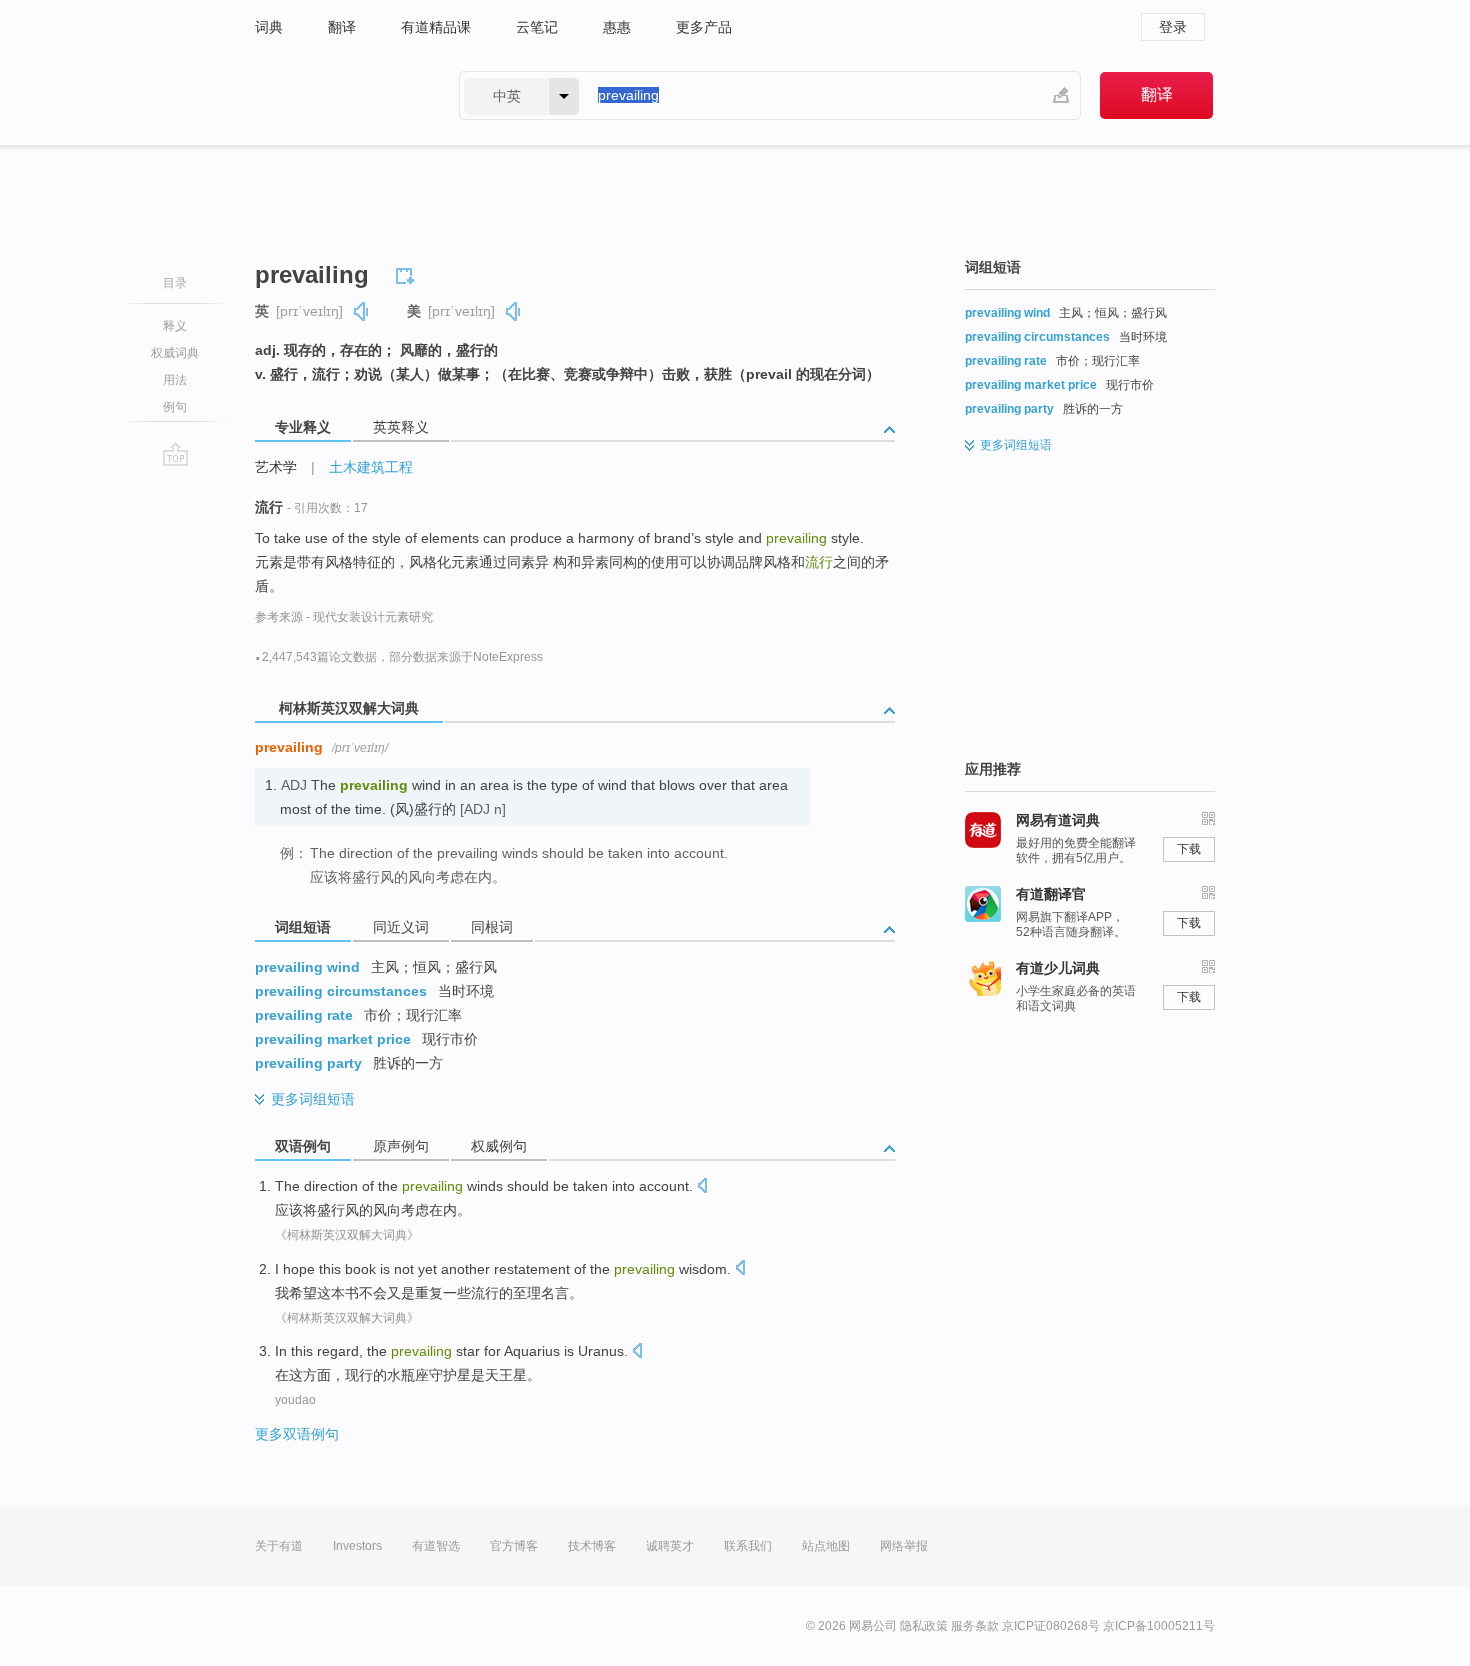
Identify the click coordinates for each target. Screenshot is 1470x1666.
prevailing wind (307, 967)
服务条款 (975, 1626)
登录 (1173, 27)
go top (175, 454)
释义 (175, 326)
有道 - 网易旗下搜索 (337, 95)
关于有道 (279, 1546)
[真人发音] (362, 311)
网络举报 (904, 1546)
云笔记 (537, 27)
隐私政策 (924, 1626)
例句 (175, 407)
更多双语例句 (297, 1434)
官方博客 (514, 1546)
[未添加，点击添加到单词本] (408, 273)
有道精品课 (436, 27)
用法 (175, 380)
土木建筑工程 (371, 467)
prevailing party (308, 1063)
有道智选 (436, 1546)
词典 (269, 27)
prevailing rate (304, 1015)
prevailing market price (333, 1039)
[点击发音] (702, 1187)
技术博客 (592, 1546)
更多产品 (704, 27)
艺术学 (276, 467)
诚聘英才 (670, 1546)
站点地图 (826, 1546)
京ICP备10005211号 (1159, 1626)
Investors (357, 1546)
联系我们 (748, 1546)
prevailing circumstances (341, 991)
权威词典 (175, 353)
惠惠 (617, 27)
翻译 (342, 27)
